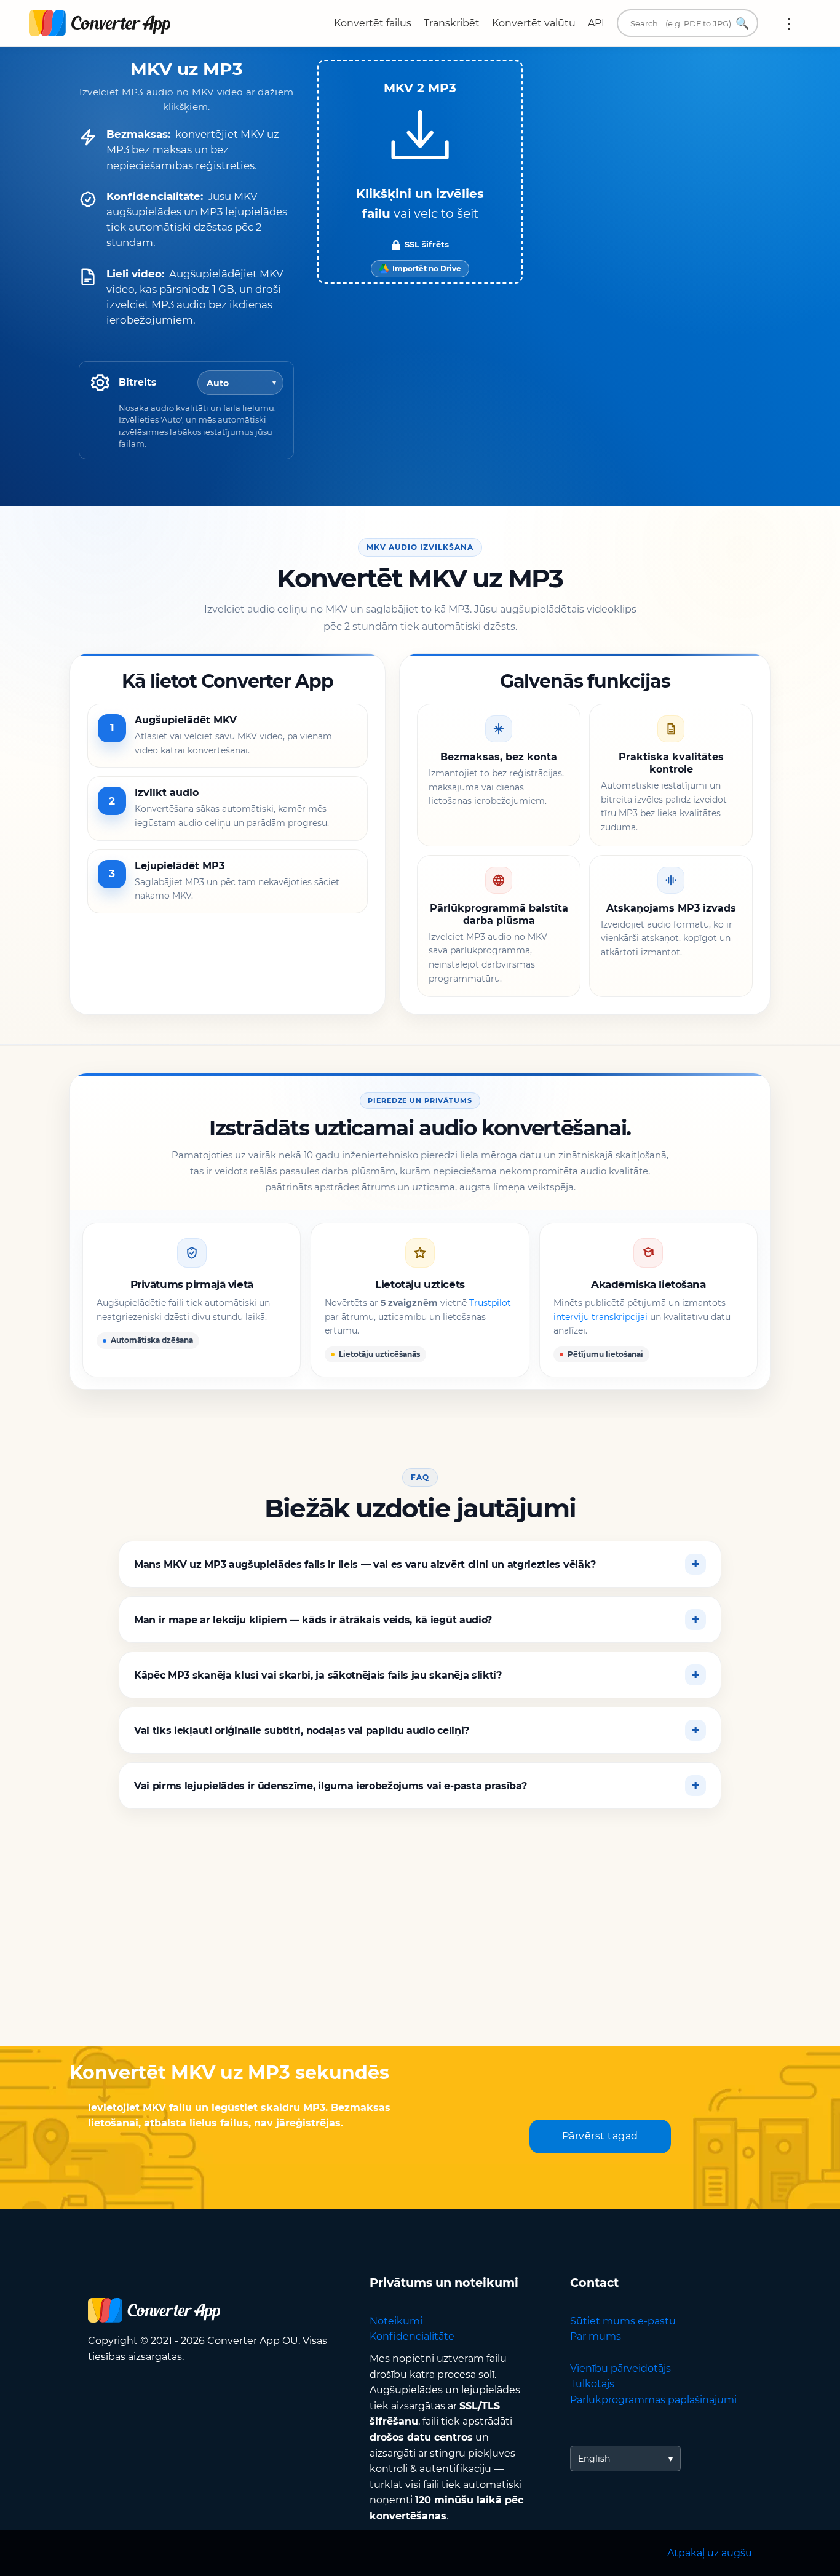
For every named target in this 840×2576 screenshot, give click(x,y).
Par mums (596, 2336)
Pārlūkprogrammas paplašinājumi (653, 2400)
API (596, 23)
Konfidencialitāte (412, 2336)
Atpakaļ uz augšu (710, 2553)
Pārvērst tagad (600, 2136)
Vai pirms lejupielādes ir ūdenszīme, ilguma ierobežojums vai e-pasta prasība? (330, 1786)
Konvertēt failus (373, 23)
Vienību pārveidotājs (620, 2368)
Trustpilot (490, 1303)
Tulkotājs (592, 2384)
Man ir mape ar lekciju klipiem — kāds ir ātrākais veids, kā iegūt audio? (313, 1620)
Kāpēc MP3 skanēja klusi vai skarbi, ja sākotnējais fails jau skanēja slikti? (318, 1675)
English (594, 2459)
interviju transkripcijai (600, 1317)
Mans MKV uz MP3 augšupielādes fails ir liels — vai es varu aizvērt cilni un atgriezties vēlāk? (365, 1564)
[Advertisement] (420, 1947)
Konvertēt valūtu (534, 23)
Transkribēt (452, 23)
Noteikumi (396, 2321)
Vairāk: (789, 23)
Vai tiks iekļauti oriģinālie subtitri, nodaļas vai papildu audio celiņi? (302, 1731)
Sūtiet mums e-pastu (623, 2321)
